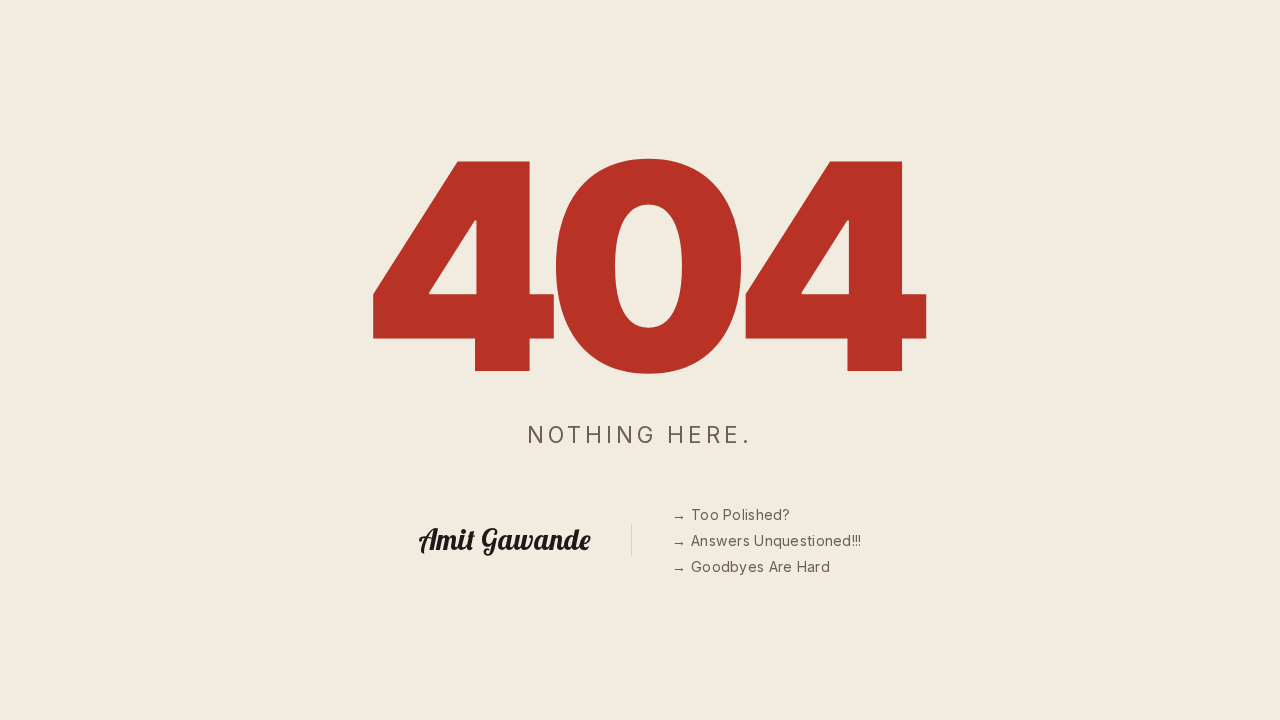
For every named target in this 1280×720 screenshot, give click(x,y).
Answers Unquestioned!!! (776, 540)
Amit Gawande (504, 539)
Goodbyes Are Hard (760, 566)
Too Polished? (740, 514)
